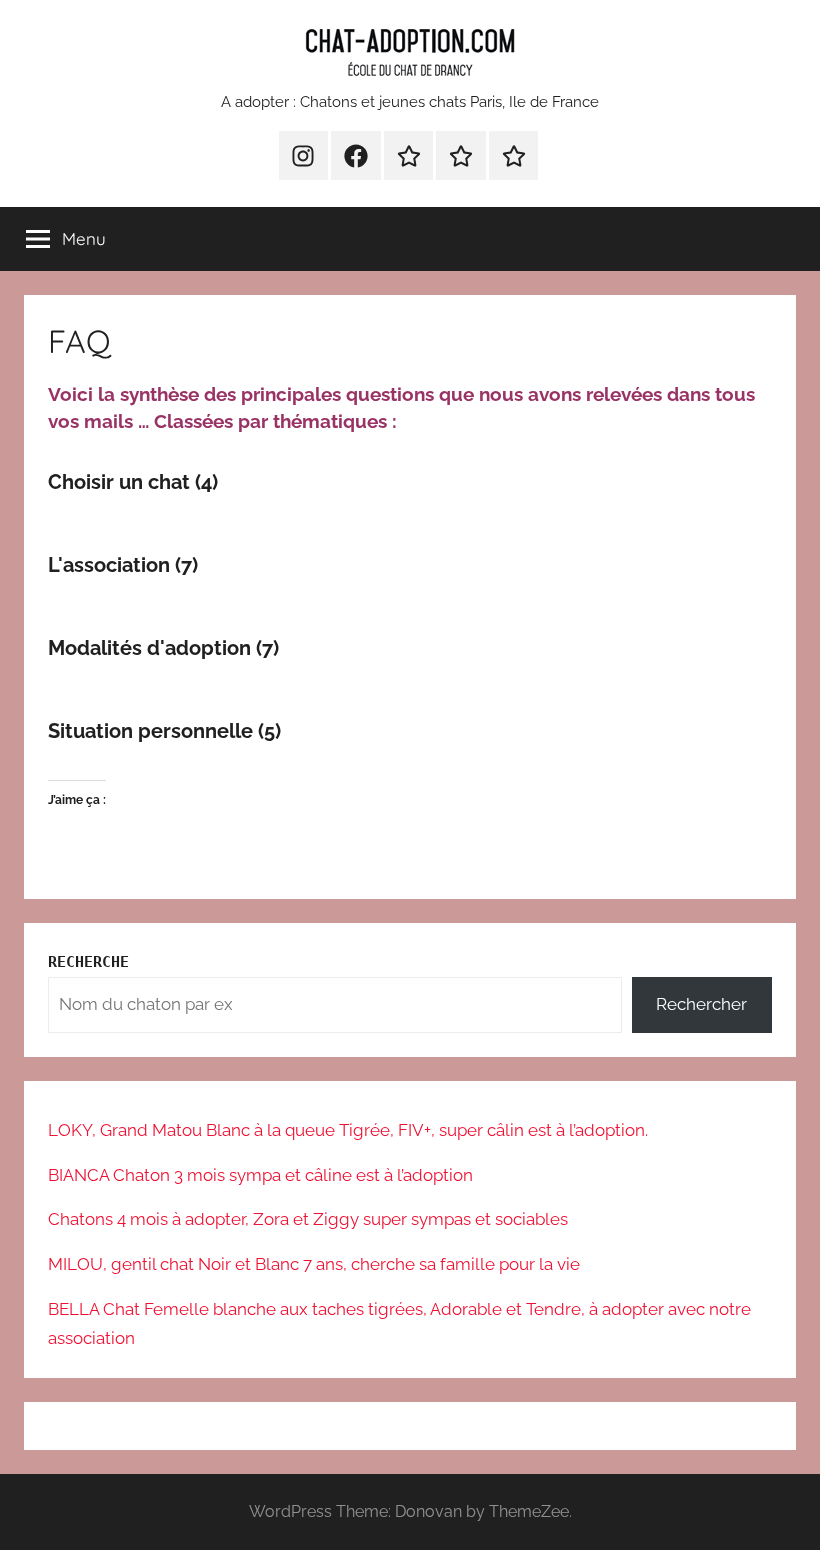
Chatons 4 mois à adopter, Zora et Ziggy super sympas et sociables (308, 1219)
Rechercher (701, 1004)
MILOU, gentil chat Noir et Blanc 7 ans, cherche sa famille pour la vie (314, 1264)
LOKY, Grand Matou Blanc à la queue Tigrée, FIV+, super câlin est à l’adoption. (348, 1130)
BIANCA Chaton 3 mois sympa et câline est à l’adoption (260, 1175)
